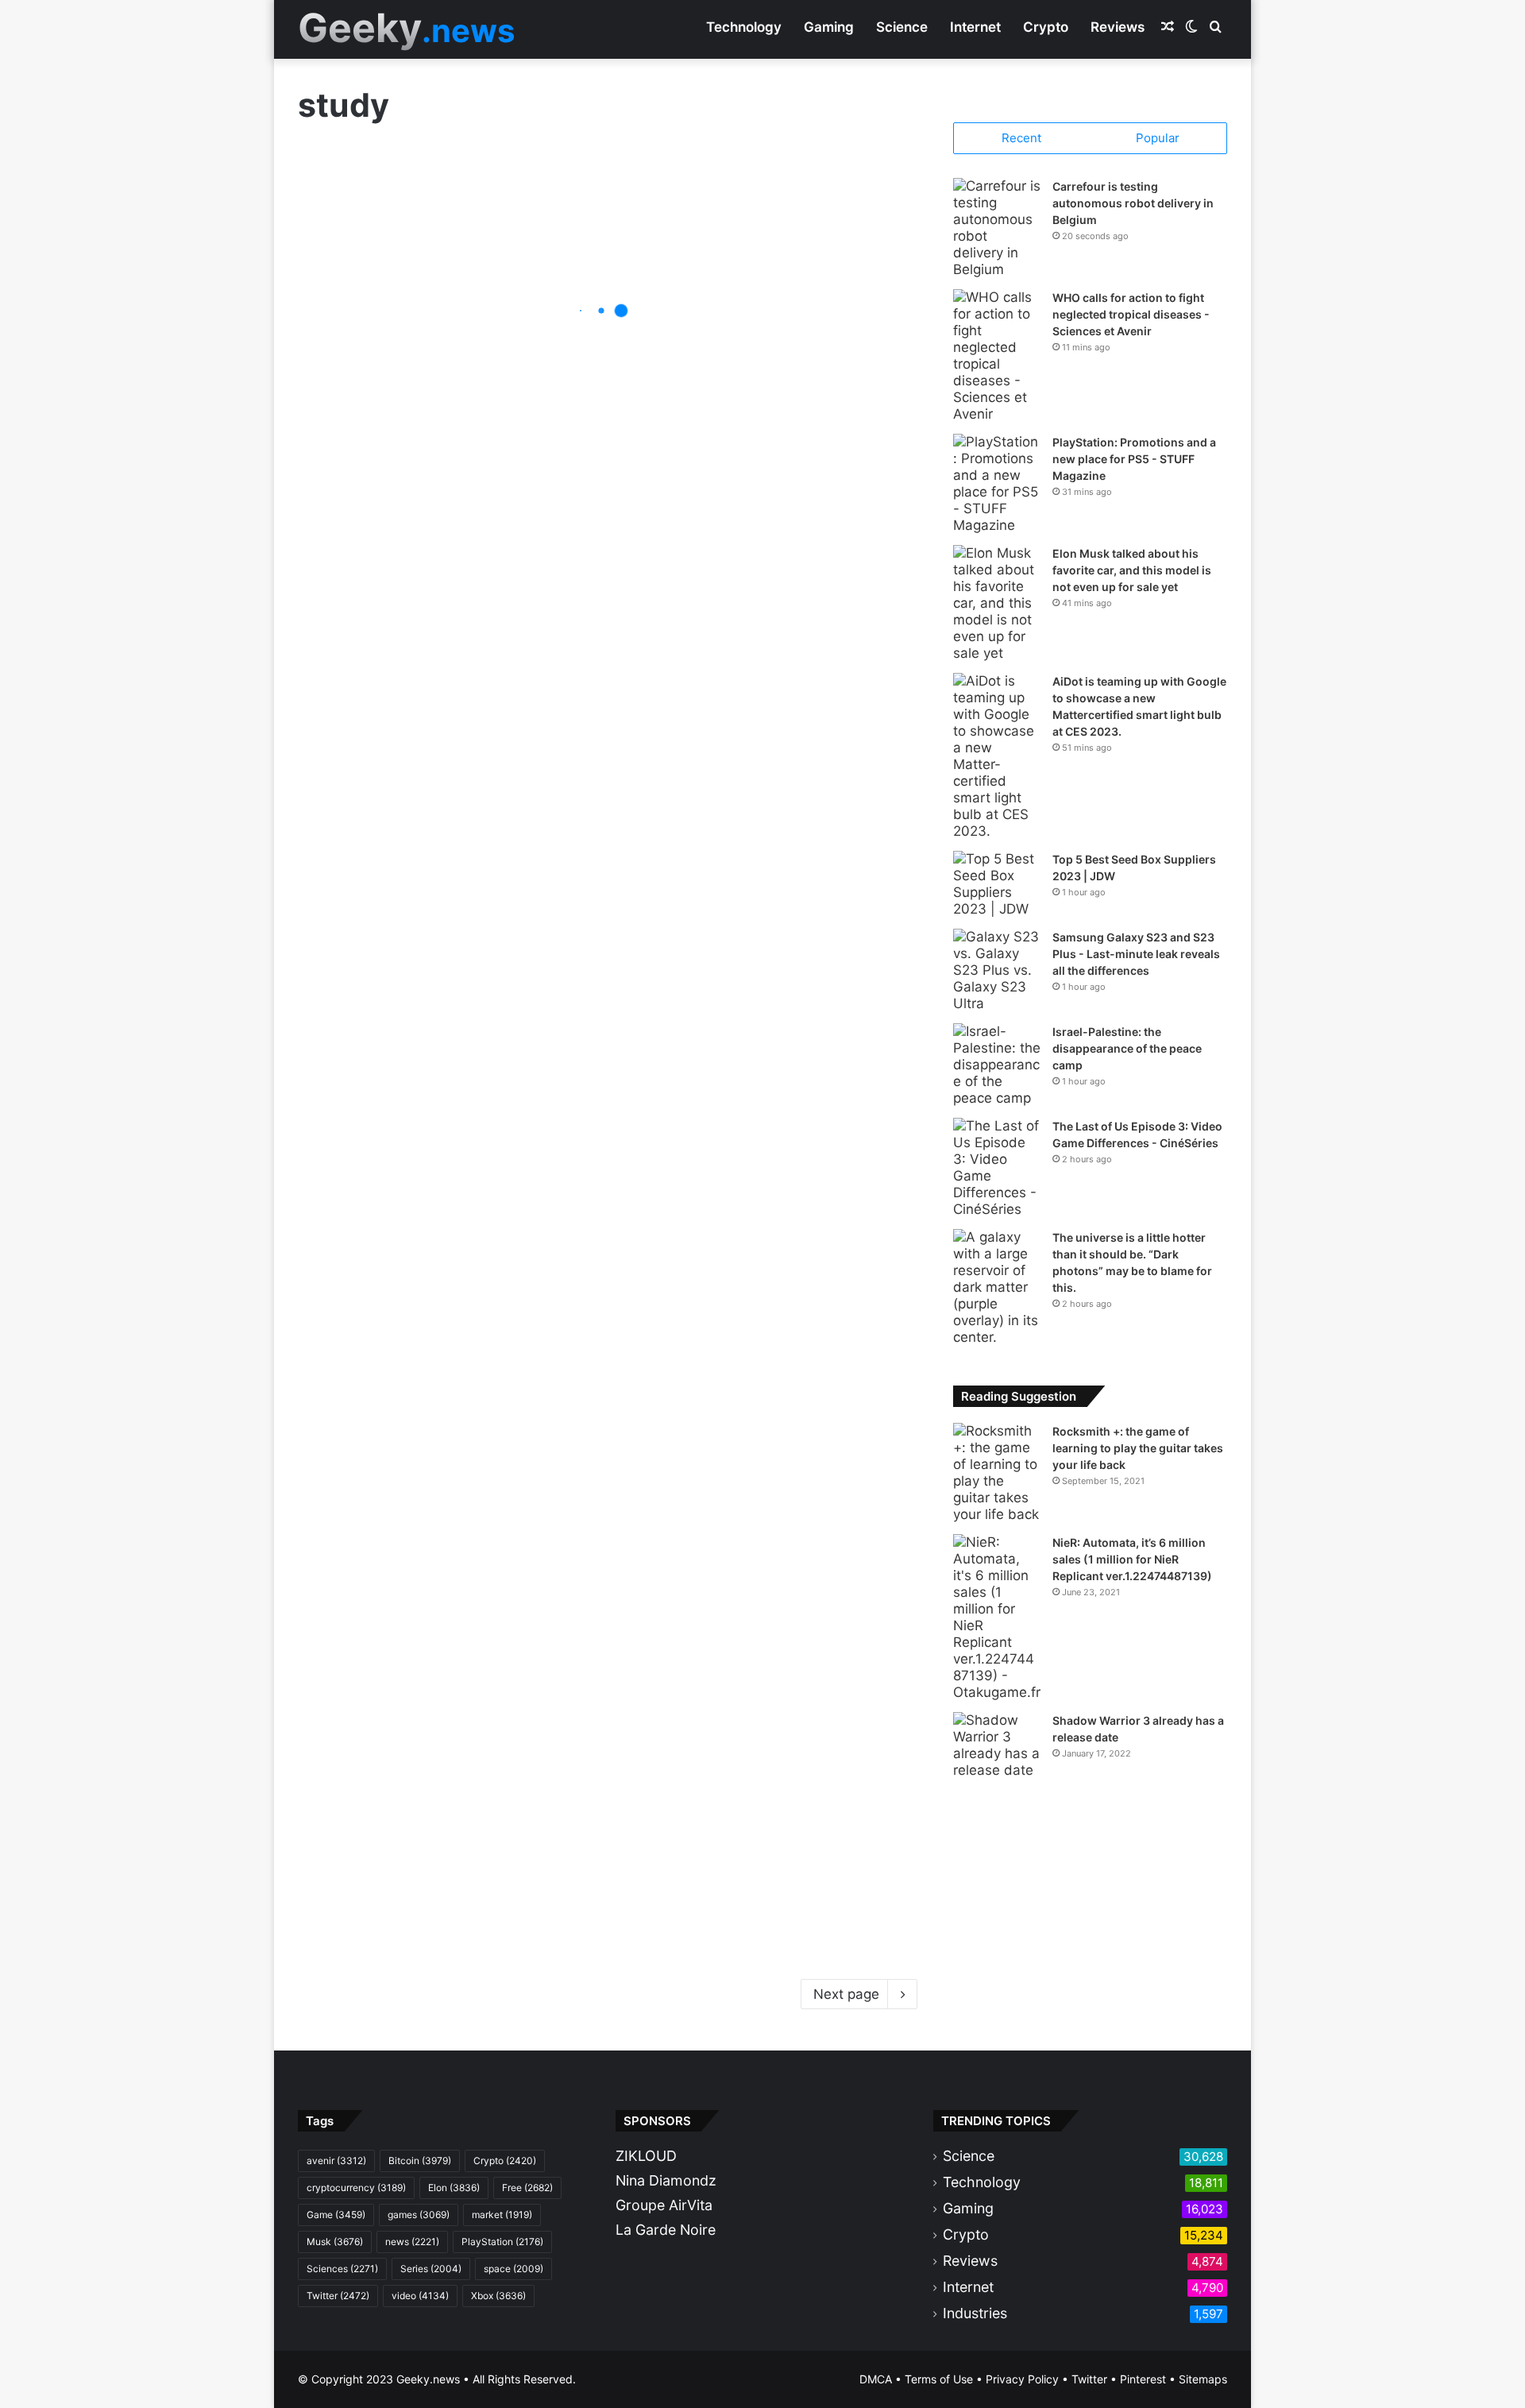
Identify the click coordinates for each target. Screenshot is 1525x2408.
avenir (336, 2161)
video (420, 2296)
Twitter (338, 2296)
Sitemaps (1203, 2379)
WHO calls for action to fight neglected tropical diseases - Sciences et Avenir (1131, 314)
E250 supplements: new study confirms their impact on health (450, 815)
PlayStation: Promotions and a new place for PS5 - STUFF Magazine (1134, 459)
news (412, 2242)
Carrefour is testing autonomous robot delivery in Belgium (1133, 203)
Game (336, 2215)
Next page (846, 1994)
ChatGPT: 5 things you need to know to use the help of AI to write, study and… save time (761, 1518)
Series (431, 2269)
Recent (1021, 138)
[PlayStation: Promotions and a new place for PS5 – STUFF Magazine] (997, 484)
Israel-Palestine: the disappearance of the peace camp (1127, 1048)
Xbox (498, 2296)
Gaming (829, 27)
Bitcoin (420, 2161)
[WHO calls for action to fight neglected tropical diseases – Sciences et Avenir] (997, 356)
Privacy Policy (1022, 2379)
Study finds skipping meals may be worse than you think (446, 1530)
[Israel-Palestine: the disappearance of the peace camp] (997, 1065)
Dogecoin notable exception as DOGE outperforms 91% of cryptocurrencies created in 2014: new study (761, 1279)
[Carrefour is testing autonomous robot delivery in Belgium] (997, 228)
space (513, 2269)
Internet (975, 27)
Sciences (342, 2269)
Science (902, 27)
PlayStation (502, 2242)
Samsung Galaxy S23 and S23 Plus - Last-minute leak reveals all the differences (1136, 954)
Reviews (1118, 27)
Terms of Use (939, 2379)
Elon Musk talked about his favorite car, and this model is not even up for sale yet (1132, 570)
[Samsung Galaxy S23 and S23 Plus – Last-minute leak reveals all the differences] (997, 970)
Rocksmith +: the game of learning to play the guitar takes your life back (1138, 1448)
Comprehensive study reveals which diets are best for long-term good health (450, 1291)
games (419, 2215)
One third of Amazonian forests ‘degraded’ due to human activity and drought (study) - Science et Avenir (450, 326)
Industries (975, 2313)
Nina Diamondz (666, 2180)
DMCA (876, 2379)
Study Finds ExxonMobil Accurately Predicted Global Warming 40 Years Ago (450, 1887)
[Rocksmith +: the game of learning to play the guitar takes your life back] (997, 1473)
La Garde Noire (666, 2230)
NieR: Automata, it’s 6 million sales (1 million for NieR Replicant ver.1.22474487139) (1132, 1559)
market (502, 2215)
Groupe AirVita (664, 2205)
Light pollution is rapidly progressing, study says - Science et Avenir (748, 696)
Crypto (1046, 27)
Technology (744, 27)
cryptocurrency (356, 2188)
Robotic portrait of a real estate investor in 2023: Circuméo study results (744, 934)
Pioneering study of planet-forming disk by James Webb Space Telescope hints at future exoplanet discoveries (757, 433)
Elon (454, 2188)
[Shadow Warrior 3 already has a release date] (997, 1745)
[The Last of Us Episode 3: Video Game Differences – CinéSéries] (997, 1168)
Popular (1158, 138)
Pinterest (1143, 2379)
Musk (335, 2242)
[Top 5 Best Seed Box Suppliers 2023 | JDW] (997, 884)
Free (527, 2188)
